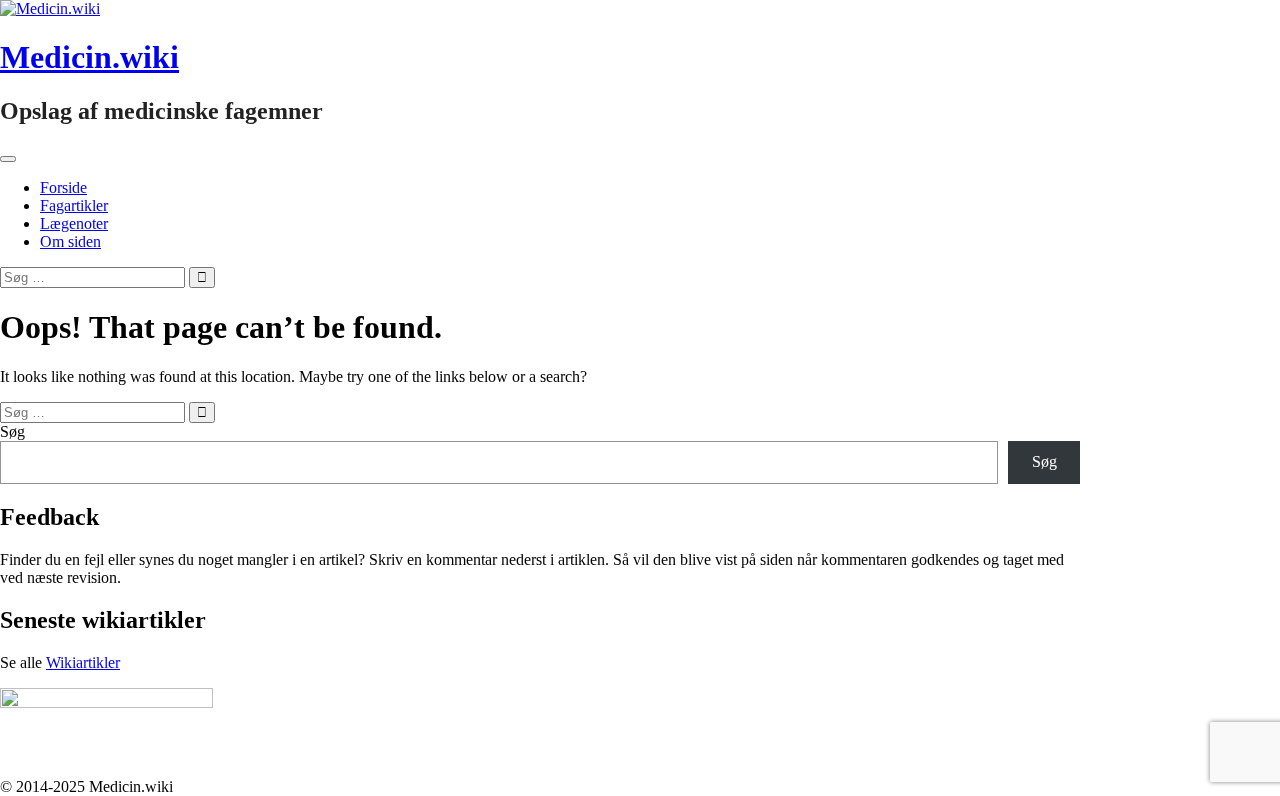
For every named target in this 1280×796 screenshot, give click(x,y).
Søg (12, 431)
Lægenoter (74, 223)
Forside (63, 187)
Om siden (70, 241)
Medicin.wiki (89, 57)
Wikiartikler (83, 662)
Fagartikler (74, 205)
